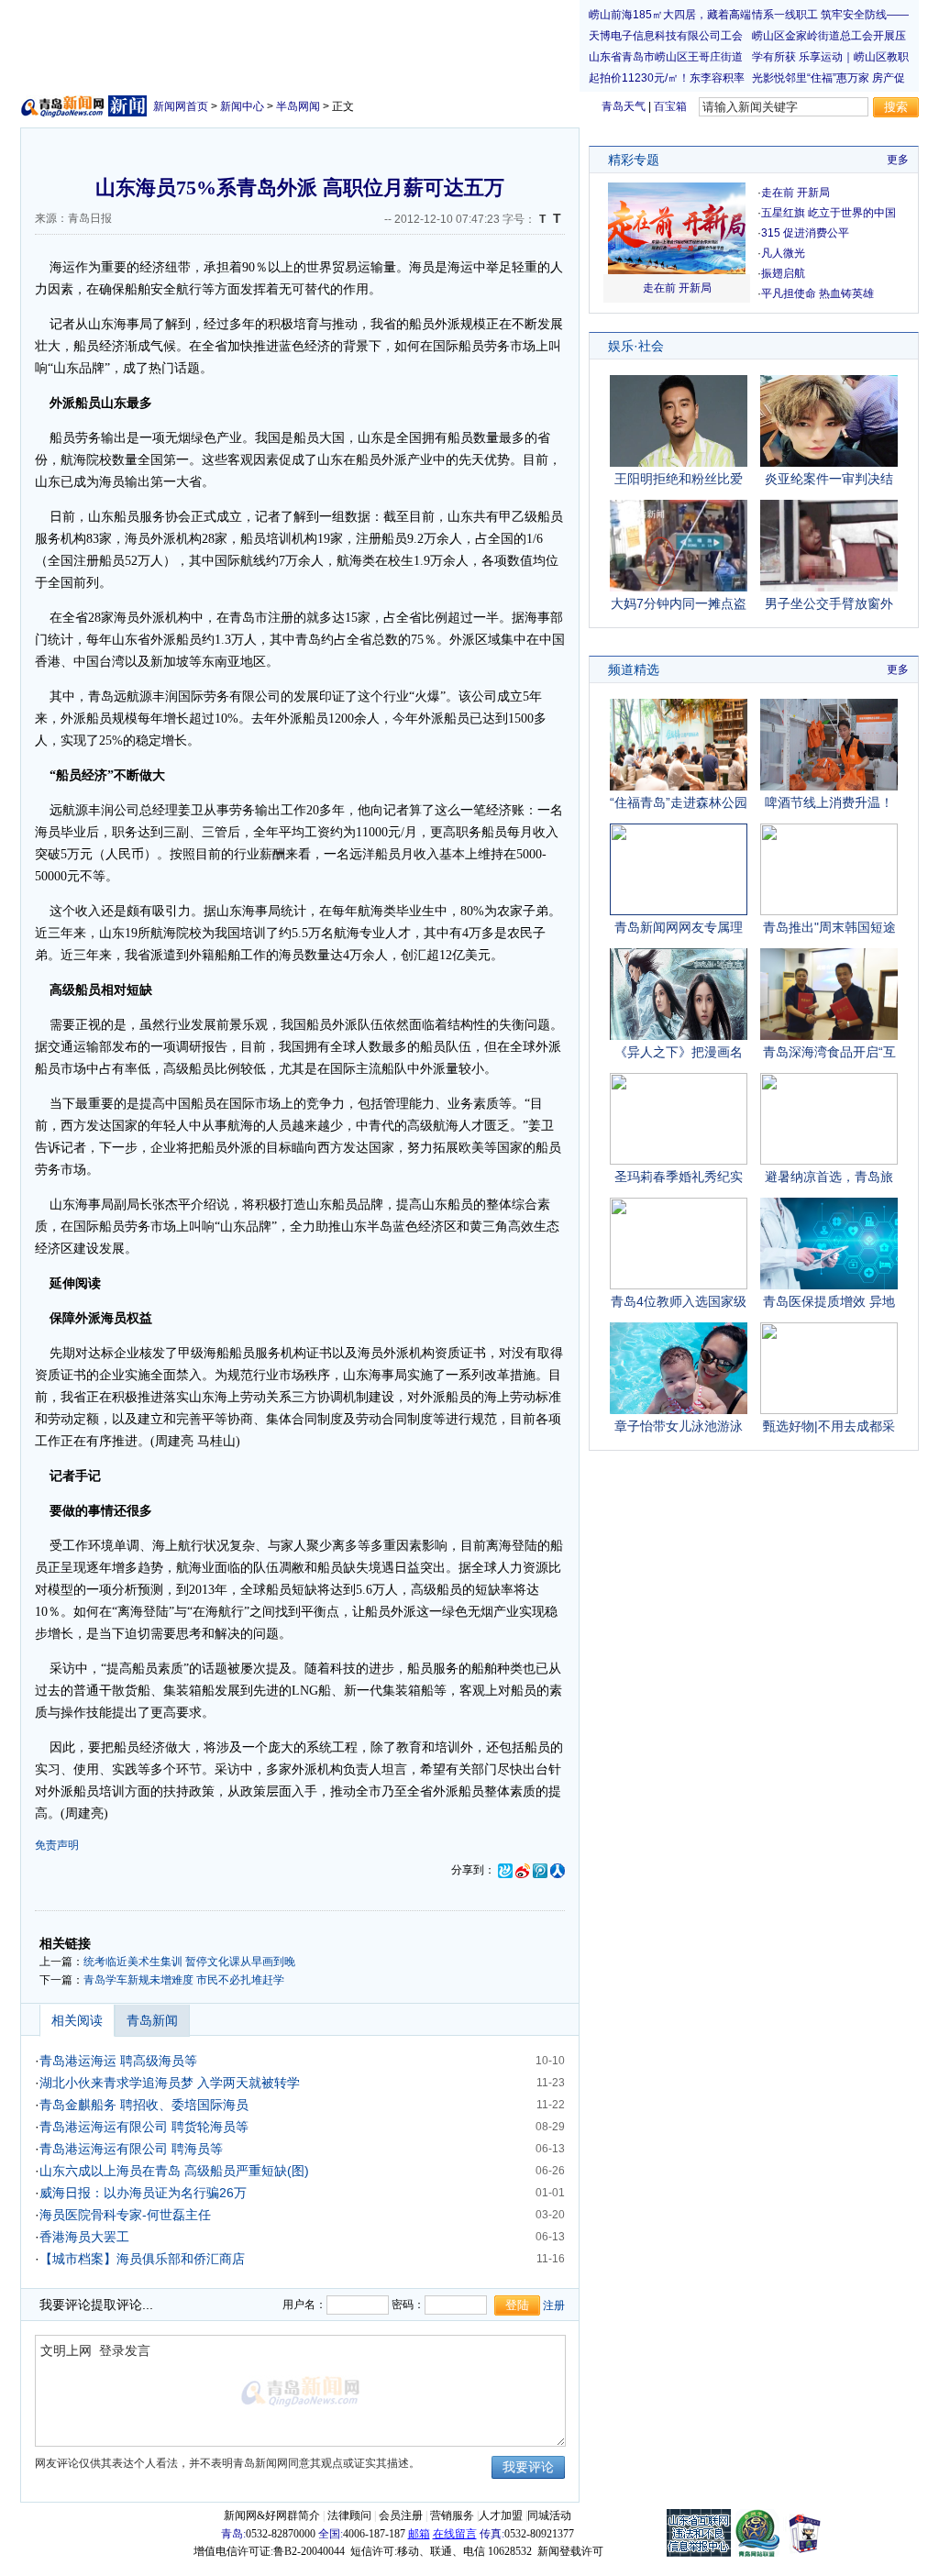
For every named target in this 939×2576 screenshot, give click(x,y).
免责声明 (57, 1845)
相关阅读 (77, 2020)
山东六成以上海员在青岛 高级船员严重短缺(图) (174, 2171)
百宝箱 (670, 106)
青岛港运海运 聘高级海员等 (118, 2061)
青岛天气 (624, 106)
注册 (554, 2305)
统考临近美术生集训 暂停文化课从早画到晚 (189, 1962)
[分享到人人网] (558, 1870)
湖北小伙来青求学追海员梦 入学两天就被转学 (170, 2083)
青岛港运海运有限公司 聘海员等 (131, 2149)
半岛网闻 (298, 106)
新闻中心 (242, 106)
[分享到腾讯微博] (540, 1870)
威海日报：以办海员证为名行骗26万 (143, 2193)
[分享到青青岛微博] (505, 1870)
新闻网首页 (181, 106)
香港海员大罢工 (84, 2237)
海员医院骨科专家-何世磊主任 (125, 2215)
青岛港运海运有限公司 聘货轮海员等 (144, 2127)
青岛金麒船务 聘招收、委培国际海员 (144, 2105)
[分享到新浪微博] (523, 1870)
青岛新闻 (152, 2020)
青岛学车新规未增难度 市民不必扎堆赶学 (184, 1980)
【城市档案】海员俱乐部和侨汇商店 (142, 2259)
